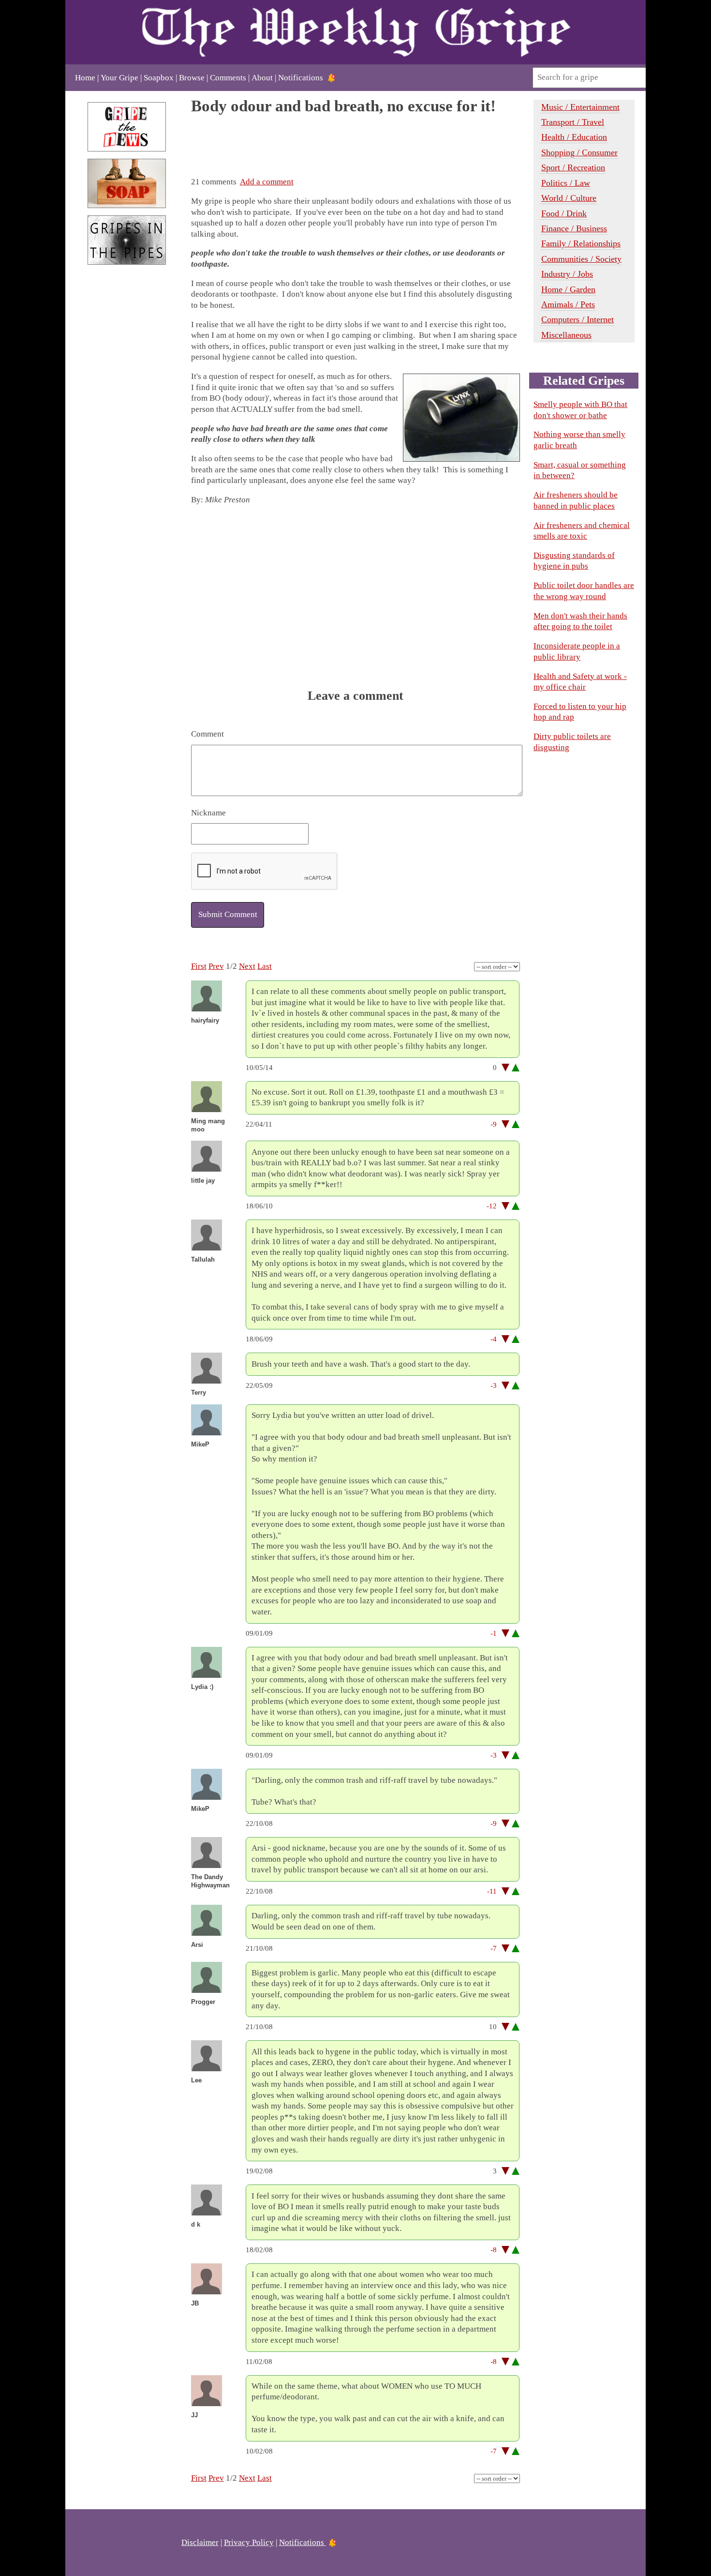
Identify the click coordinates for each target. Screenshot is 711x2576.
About (262, 78)
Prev (216, 966)
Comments (228, 78)
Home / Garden (568, 289)
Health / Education (574, 137)
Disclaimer (200, 2542)
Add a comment (267, 182)
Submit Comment (228, 914)
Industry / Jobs (567, 274)
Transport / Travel (573, 122)
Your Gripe (119, 78)
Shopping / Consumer (579, 152)
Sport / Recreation (573, 167)
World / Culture (569, 198)
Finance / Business (574, 228)
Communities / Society (581, 259)
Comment (207, 734)
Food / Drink (564, 213)
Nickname (208, 813)
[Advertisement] (127, 434)
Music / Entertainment (580, 107)
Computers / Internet (578, 319)
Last (265, 966)
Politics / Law (566, 183)
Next (247, 966)
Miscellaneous (566, 335)
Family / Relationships (581, 243)
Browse (192, 78)
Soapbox (159, 78)
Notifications (301, 78)
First (199, 966)
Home (85, 78)
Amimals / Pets (568, 304)
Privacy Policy (249, 2542)
